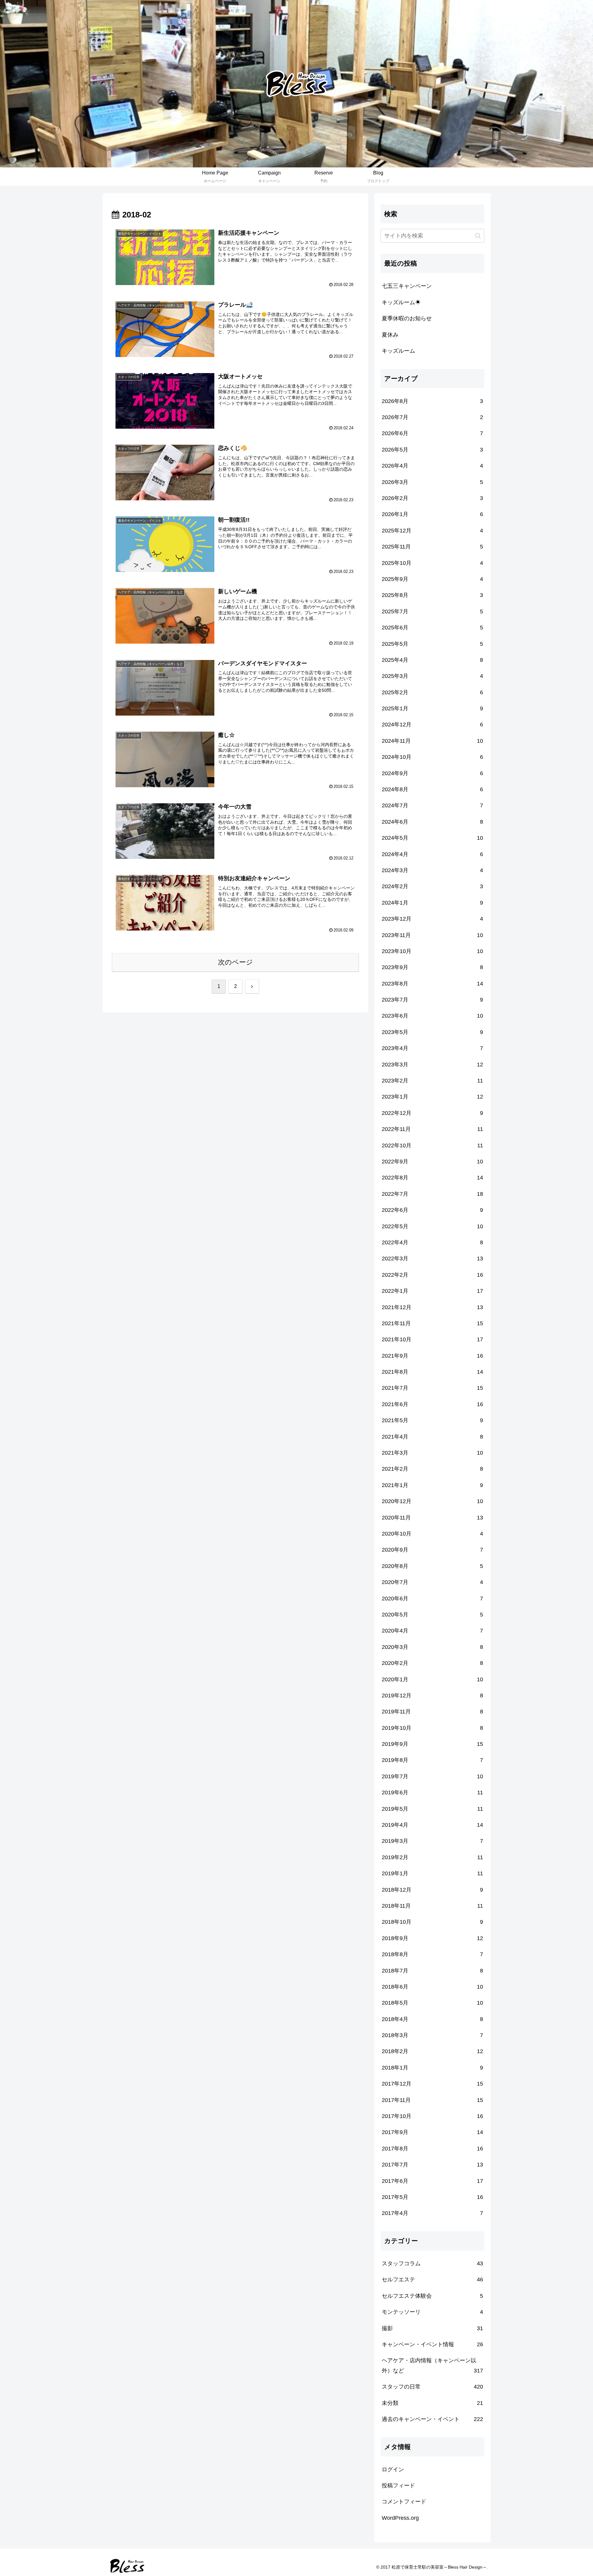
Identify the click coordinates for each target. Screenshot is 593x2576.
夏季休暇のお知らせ (407, 318)
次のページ (236, 962)
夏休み (390, 335)
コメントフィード (404, 2502)
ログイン (393, 2469)
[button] (478, 236)
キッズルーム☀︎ (401, 302)
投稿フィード (398, 2486)
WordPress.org (400, 2518)
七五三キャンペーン (407, 286)
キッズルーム (398, 351)
